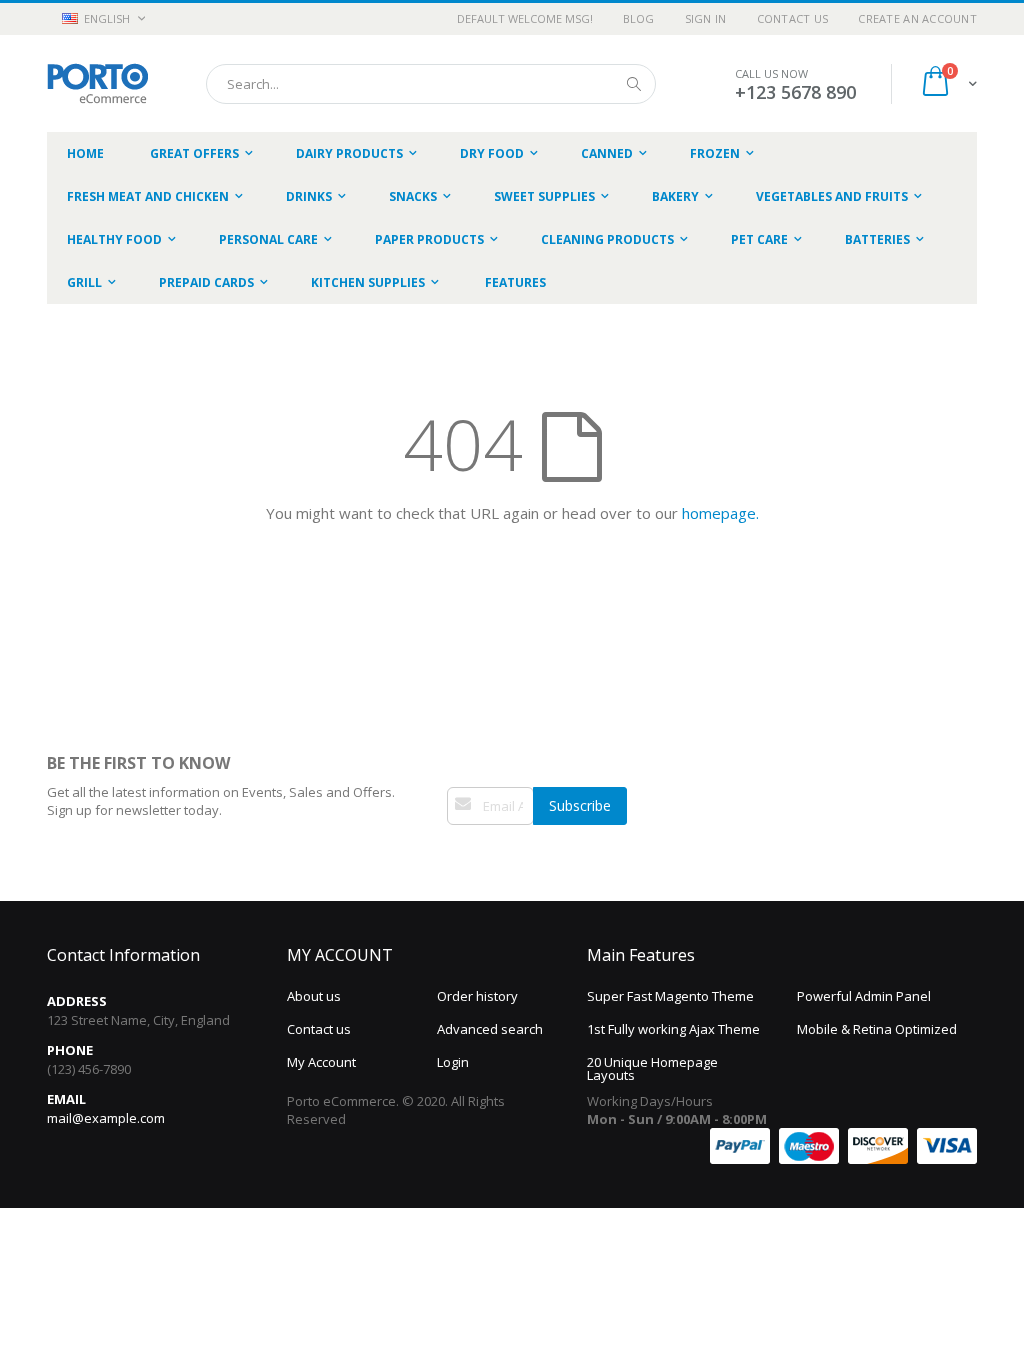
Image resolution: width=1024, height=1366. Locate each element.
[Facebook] (456, 854)
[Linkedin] (498, 854)
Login (453, 1062)
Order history (477, 996)
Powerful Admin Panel (864, 996)
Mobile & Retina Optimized (877, 1029)
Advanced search (490, 1029)
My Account (321, 1062)
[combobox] (431, 84)
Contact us (319, 1029)
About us (314, 996)
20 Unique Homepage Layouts (652, 1068)
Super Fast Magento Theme (670, 996)
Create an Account (917, 18)
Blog (639, 18)
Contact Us (793, 18)
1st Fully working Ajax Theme (673, 1029)
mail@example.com (106, 1118)
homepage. (720, 513)
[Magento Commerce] (97, 83)
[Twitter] (477, 854)
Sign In (706, 18)
